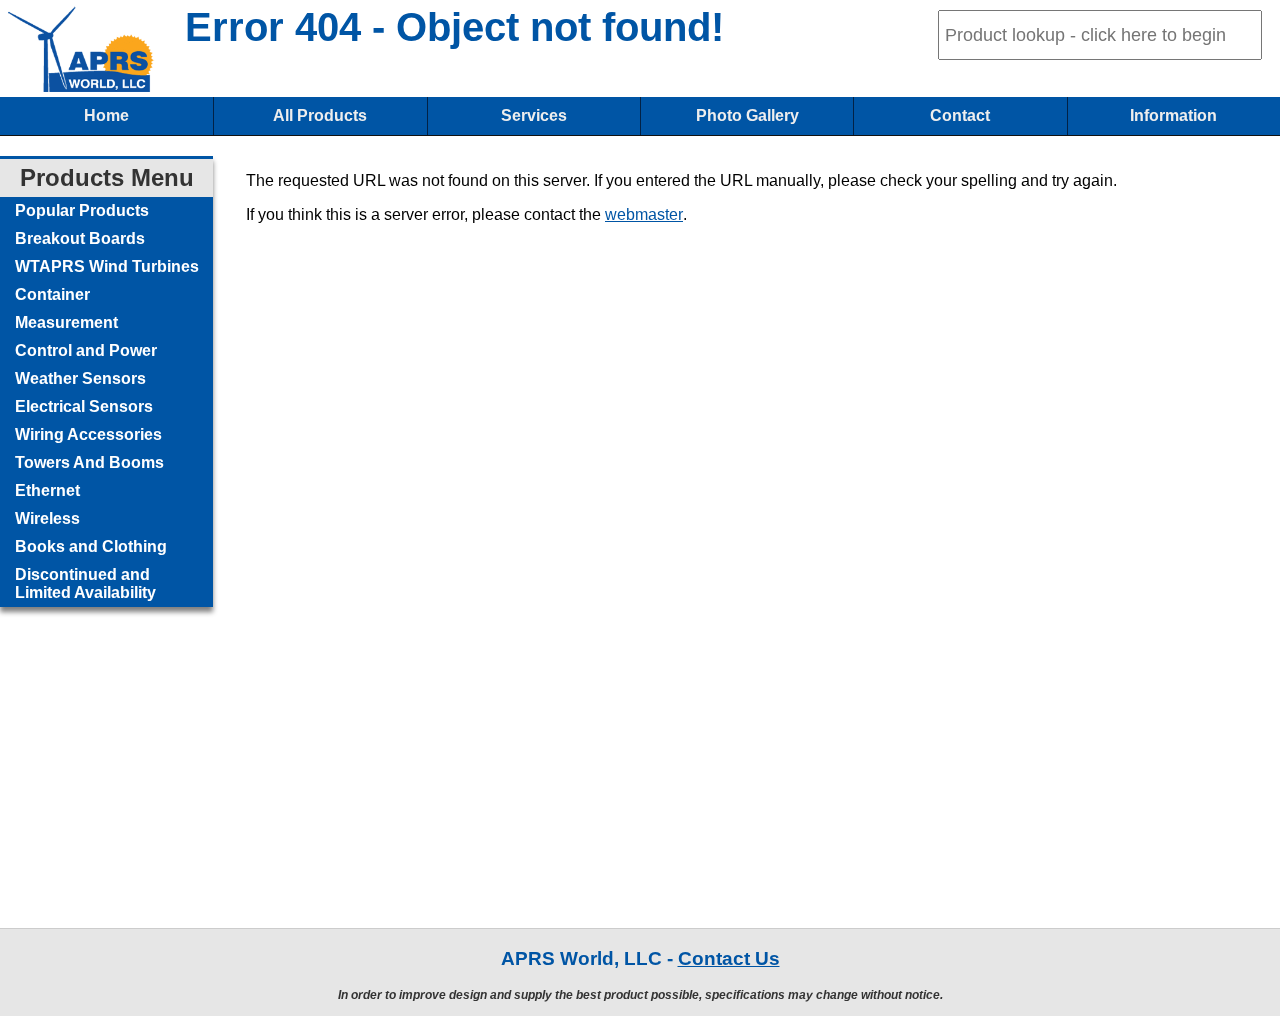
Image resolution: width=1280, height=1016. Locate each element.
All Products (320, 115)
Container (52, 294)
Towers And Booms (89, 462)
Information (1173, 115)
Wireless (47, 518)
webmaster (644, 214)
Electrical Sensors (84, 406)
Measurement (66, 322)
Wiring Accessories (88, 434)
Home (106, 115)
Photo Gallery (747, 115)
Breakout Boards (80, 238)
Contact (960, 115)
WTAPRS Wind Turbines (107, 266)
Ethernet (47, 490)
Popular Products (82, 210)
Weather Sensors (80, 378)
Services (534, 115)
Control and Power (86, 350)
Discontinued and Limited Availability (85, 583)
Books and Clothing (91, 546)
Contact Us (729, 958)
